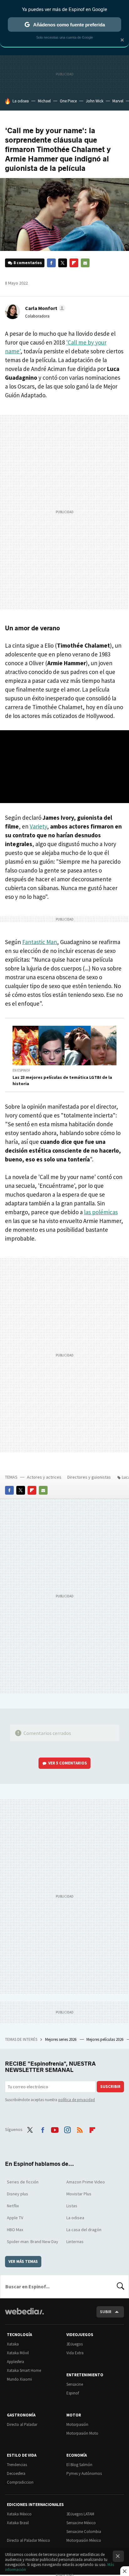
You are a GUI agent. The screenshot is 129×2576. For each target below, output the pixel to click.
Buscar (121, 2286)
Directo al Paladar (22, 2424)
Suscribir (110, 2087)
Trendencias (17, 2465)
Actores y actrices (44, 1477)
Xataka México (19, 2514)
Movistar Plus (79, 2194)
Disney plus (18, 2194)
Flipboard (74, 263)
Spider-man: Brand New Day (33, 2242)
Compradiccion (20, 2482)
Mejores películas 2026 (105, 2039)
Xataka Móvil (18, 2353)
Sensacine (75, 2384)
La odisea (21, 101)
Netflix (13, 2206)
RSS (80, 2129)
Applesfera (15, 2362)
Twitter (63, 263)
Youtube (55, 2129)
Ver (68, 1763)
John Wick (95, 101)
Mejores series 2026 (61, 2039)
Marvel (118, 101)
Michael (44, 101)
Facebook (51, 263)
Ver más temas (23, 2261)
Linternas (75, 2242)
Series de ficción (23, 2182)
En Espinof (21, 1070)
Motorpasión (77, 2424)
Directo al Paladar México (28, 2540)
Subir (106, 2312)
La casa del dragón (84, 2230)
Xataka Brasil (18, 2523)
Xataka (13, 2344)
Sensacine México (81, 2523)
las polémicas (101, 1212)
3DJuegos (75, 2344)
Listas (72, 2206)
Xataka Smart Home (24, 2370)
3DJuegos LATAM (80, 2514)
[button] (44, 308)
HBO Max (15, 2230)
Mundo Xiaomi (19, 2379)
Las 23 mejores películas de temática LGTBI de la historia (62, 1080)
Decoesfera (16, 2473)
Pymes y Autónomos (84, 2473)
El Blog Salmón (79, 2465)
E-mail (85, 263)
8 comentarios (28, 263)
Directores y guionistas (89, 1477)
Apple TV (15, 2218)
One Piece (68, 101)
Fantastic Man (40, 942)
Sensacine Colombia (84, 2532)
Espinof (73, 2393)
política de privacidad (77, 2100)
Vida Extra (75, 2353)
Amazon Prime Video (86, 2182)
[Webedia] (24, 2315)
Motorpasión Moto (82, 2433)
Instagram (67, 2129)
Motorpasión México (84, 2540)
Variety (38, 826)
